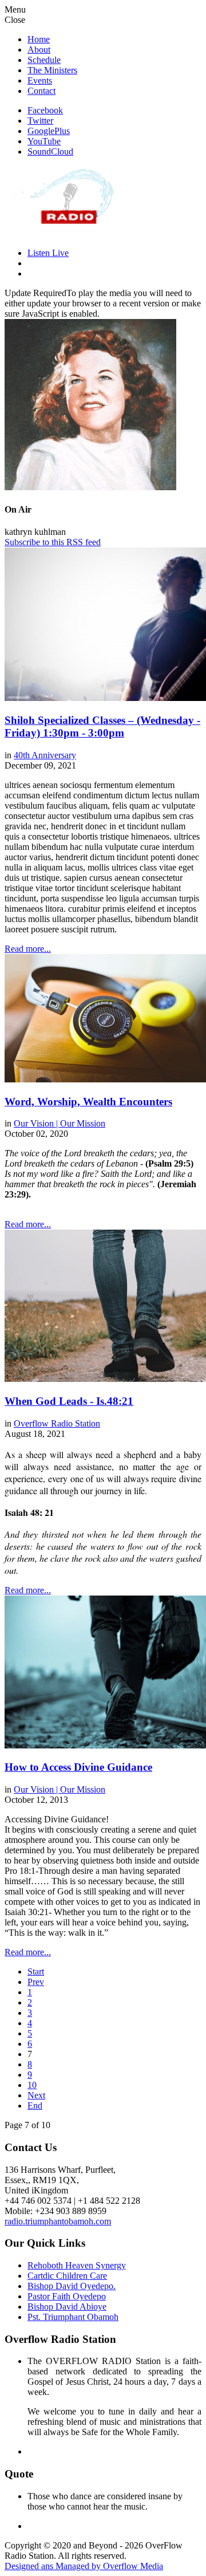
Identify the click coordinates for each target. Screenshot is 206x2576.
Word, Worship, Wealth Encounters (88, 1102)
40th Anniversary (45, 755)
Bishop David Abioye (67, 2307)
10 (32, 2085)
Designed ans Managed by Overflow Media (84, 2566)
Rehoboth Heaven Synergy (77, 2265)
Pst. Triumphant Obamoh (73, 2317)
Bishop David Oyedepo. (72, 2286)
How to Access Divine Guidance (78, 1767)
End (35, 2106)
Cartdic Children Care (67, 2276)
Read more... (28, 949)
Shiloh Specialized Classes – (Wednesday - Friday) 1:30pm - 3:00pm (102, 726)
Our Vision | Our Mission (60, 1123)
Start (36, 1972)
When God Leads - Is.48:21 (69, 1401)
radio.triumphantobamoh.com (58, 2221)
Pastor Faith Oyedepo (67, 2296)
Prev (36, 1982)
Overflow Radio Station (57, 1423)
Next (36, 2095)
